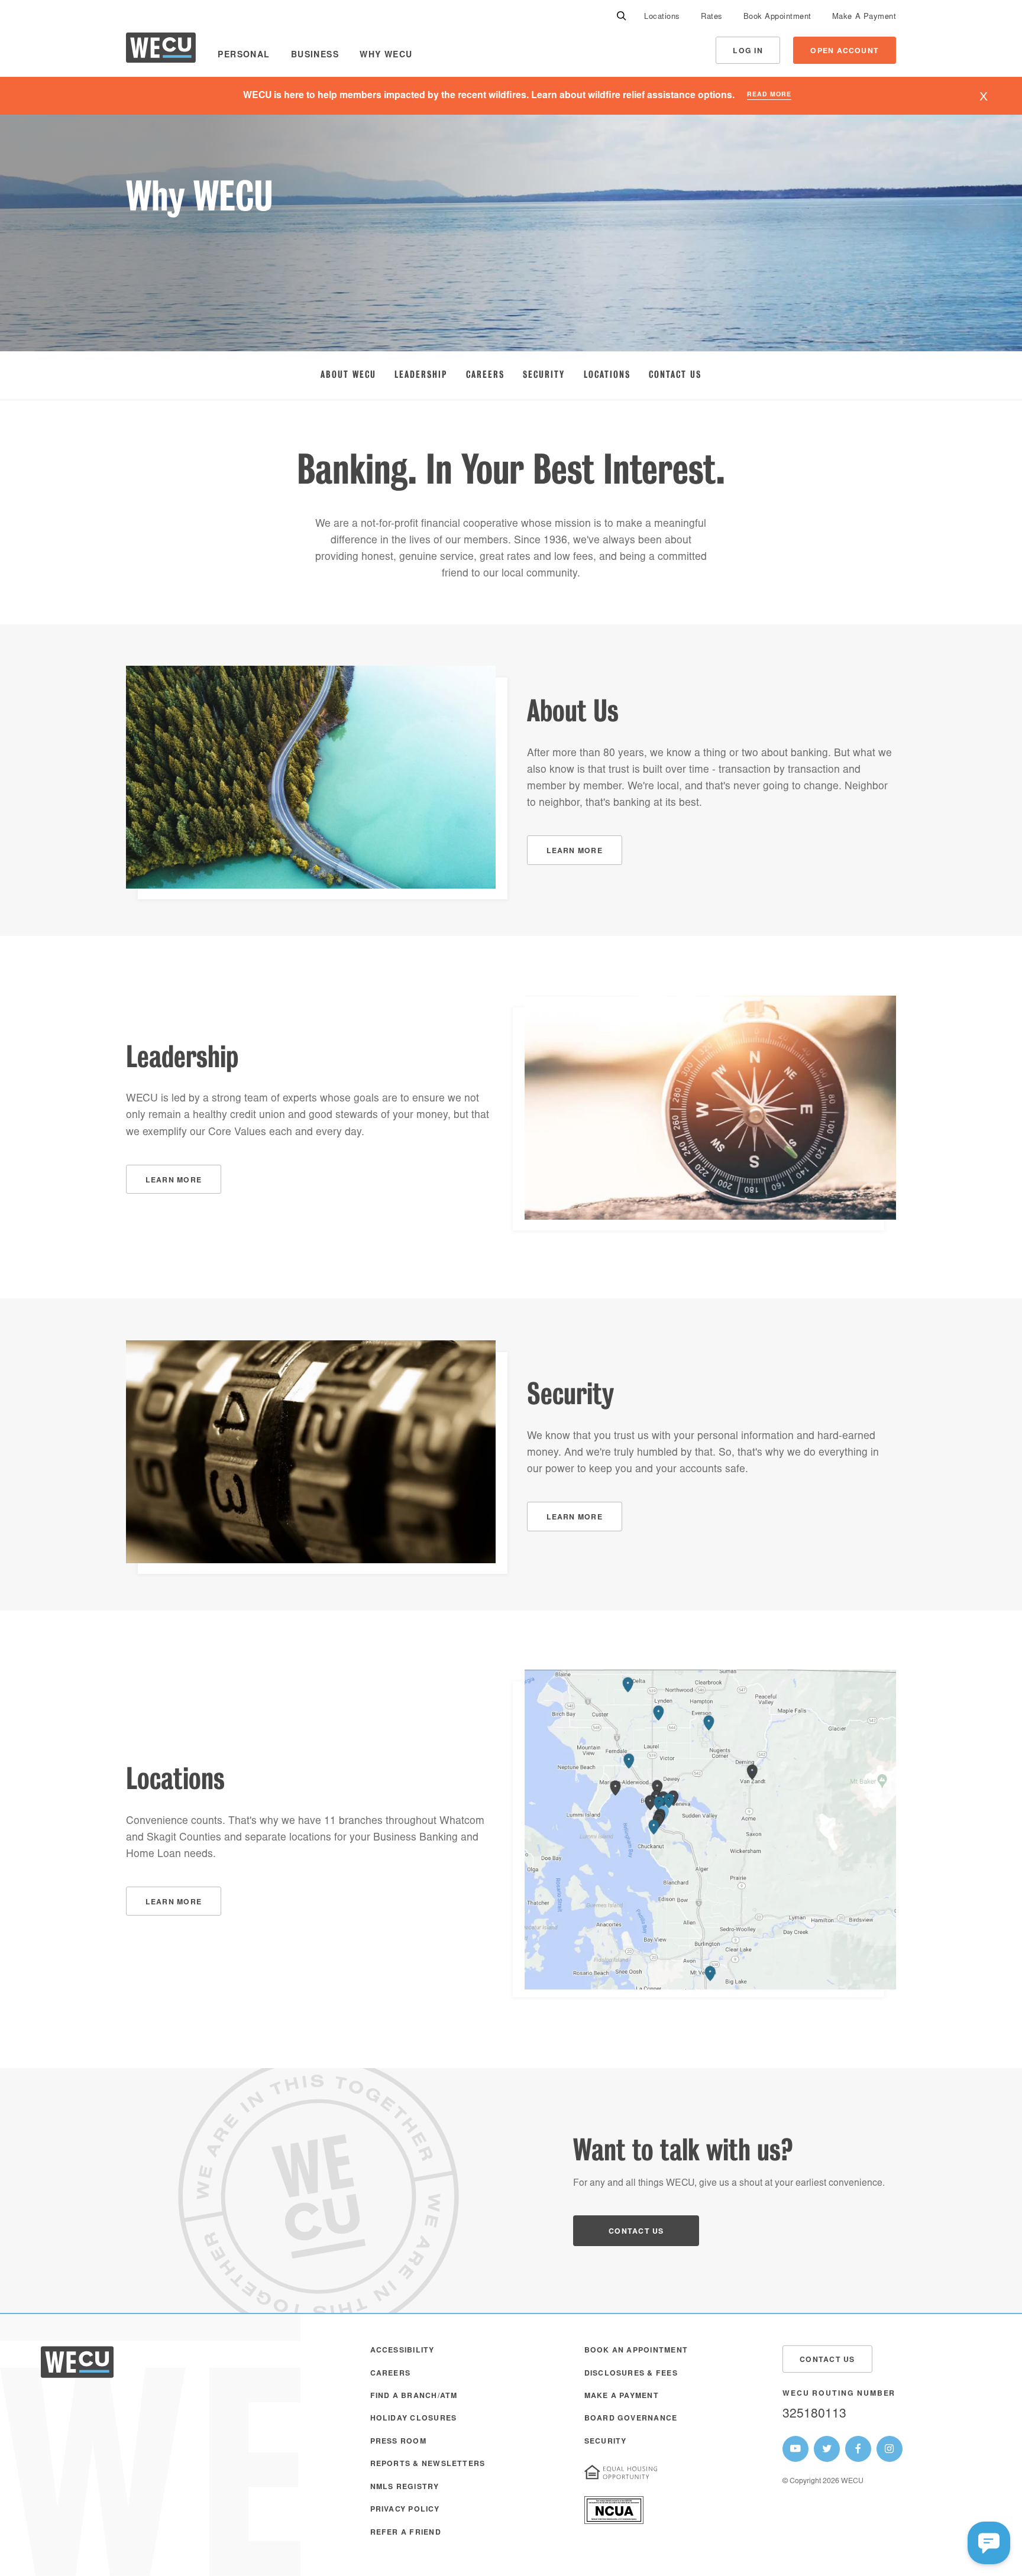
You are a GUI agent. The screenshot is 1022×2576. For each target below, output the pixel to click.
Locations (662, 17)
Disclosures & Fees (631, 2374)
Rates (712, 17)
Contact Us (675, 374)
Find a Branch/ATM (414, 2396)
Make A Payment (864, 17)
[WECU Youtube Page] (795, 2449)
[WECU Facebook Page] (858, 2449)
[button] (989, 2543)
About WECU (348, 374)
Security (544, 374)
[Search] (622, 17)
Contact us (636, 2232)
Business (315, 56)
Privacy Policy (405, 2510)
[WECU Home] (161, 51)
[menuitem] (662, 17)
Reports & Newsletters (428, 2464)
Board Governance (631, 2419)
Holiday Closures (414, 2419)
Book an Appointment (636, 2351)
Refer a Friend (406, 2533)
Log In (748, 51)
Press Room (398, 2442)
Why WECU (386, 56)
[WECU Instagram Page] (890, 2449)
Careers (485, 374)
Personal (244, 56)
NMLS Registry (405, 2487)
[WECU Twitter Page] (827, 2449)
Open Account (845, 51)
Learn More (575, 851)
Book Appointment (777, 17)
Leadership (421, 374)
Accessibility (402, 2351)
